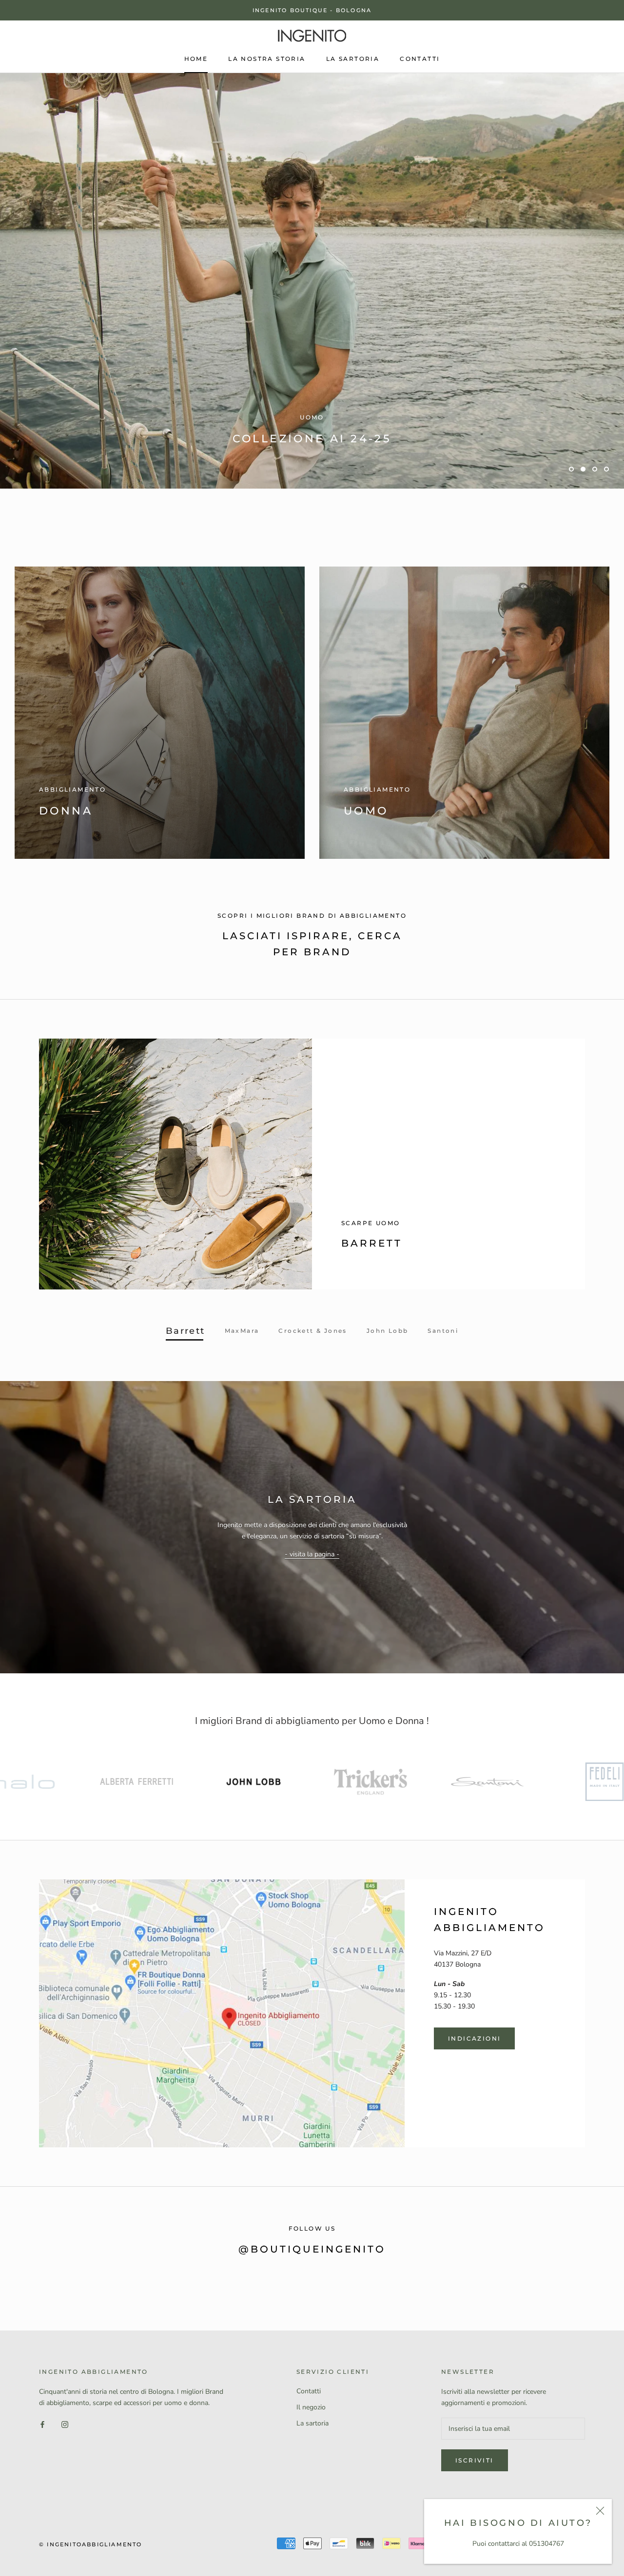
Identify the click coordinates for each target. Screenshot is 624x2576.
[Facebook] (42, 2464)
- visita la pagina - (312, 1594)
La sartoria (312, 2463)
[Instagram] (65, 2464)
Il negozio (311, 2447)
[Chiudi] (600, 2511)
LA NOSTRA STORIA (267, 59)
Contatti (309, 2431)
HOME (196, 59)
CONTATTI (420, 59)
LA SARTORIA (353, 59)
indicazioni (474, 2078)
